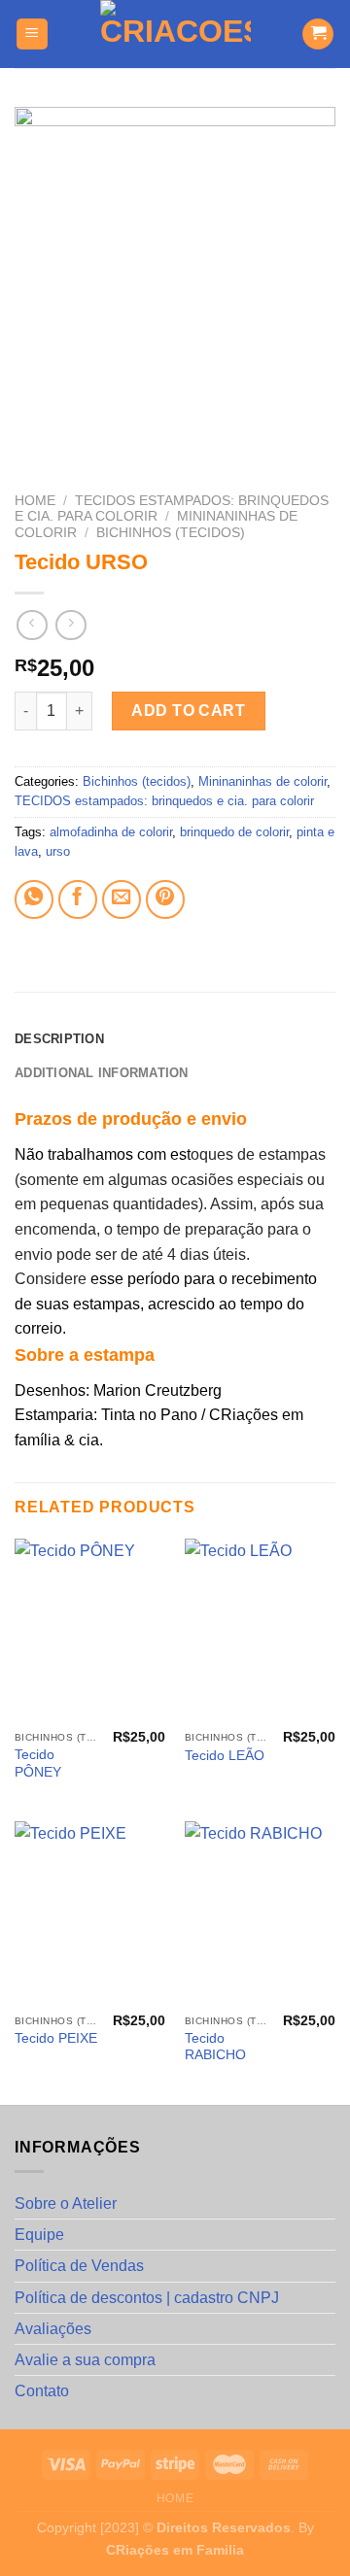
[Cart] (318, 34)
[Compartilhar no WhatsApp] (34, 899)
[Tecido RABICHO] (260, 1913)
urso (58, 851)
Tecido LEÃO (225, 1756)
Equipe (39, 2235)
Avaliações (53, 2329)
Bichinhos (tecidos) (171, 533)
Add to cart (188, 711)
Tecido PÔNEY (38, 1763)
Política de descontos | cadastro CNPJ (147, 2298)
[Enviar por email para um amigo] (122, 899)
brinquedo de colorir (234, 832)
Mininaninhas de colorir (262, 781)
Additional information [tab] (102, 1073)
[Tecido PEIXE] (90, 1913)
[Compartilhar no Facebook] (78, 899)
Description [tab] (59, 1039)
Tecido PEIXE (56, 2038)
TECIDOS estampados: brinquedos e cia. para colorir (164, 801)
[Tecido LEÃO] (260, 1630)
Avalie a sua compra (85, 2360)
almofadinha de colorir (111, 832)
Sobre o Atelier (66, 2203)
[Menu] (33, 34)
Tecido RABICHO (215, 2047)
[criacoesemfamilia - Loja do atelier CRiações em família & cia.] (175, 34)
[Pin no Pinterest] (165, 899)
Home (35, 501)
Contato (42, 2391)
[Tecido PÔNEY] (90, 1630)
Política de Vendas (79, 2266)
